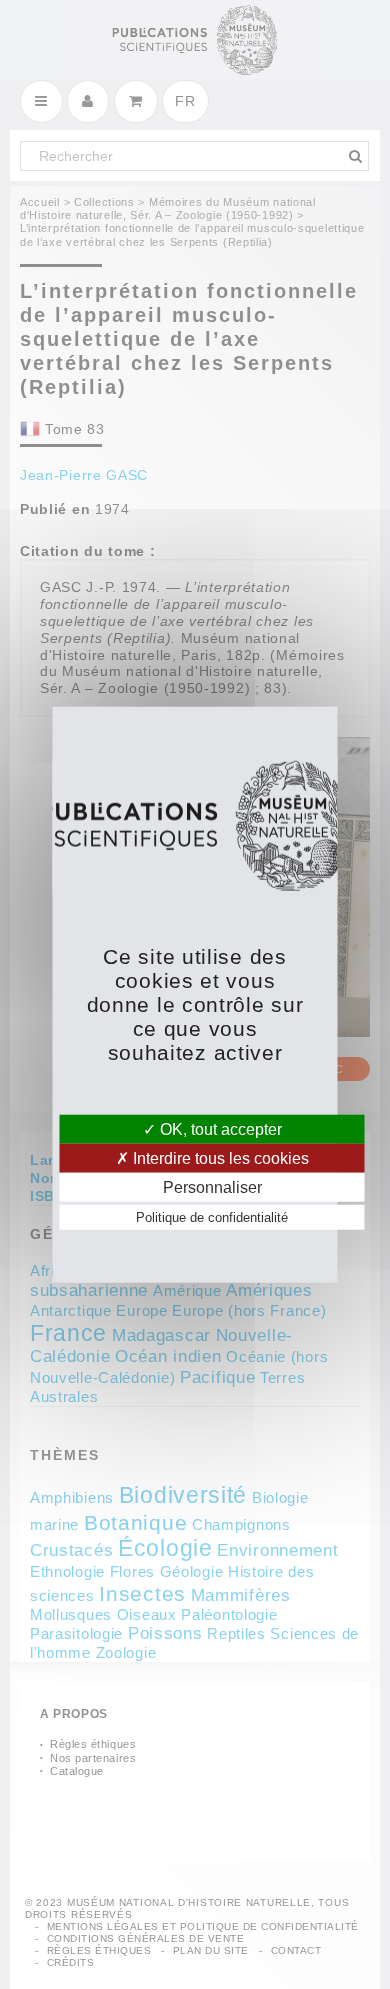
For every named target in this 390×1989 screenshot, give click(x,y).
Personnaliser (212, 1187)
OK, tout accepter (219, 1128)
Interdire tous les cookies (219, 1157)
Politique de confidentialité (212, 1217)
